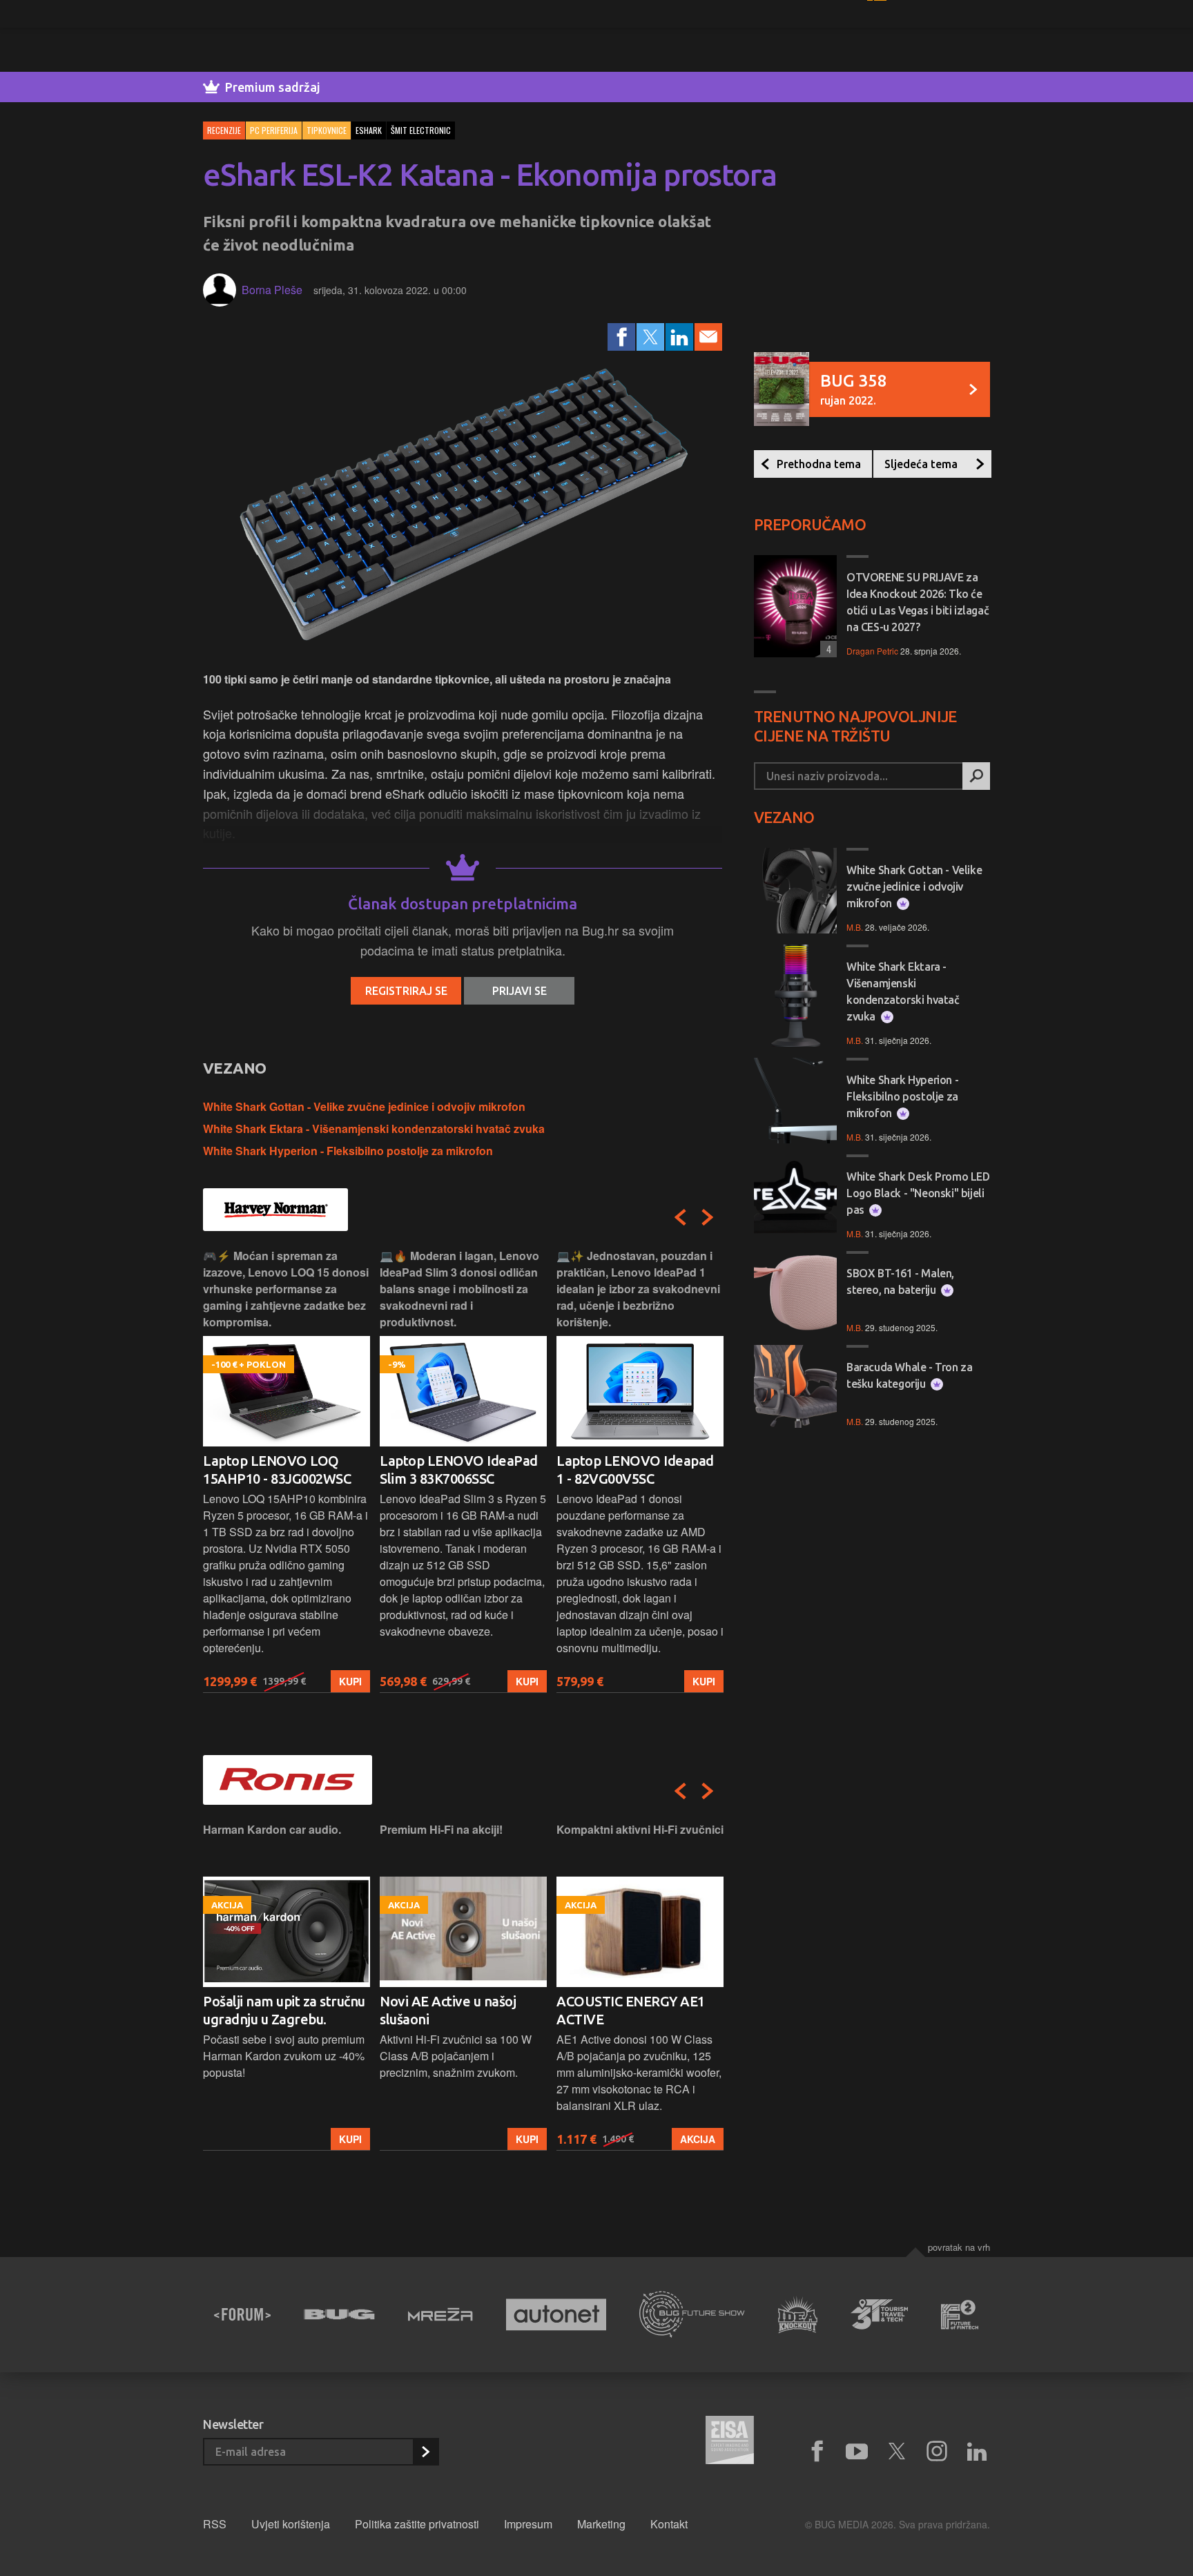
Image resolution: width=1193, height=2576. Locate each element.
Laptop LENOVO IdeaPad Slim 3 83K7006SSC (282, 1470)
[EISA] (730, 2442)
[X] (897, 2452)
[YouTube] (857, 2452)
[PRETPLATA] (425, 2452)
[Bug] (339, 2314)
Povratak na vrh (959, 2247)
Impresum (528, 2524)
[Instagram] (937, 2452)
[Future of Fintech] (960, 2315)
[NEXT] (708, 1217)
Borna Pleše (272, 290)
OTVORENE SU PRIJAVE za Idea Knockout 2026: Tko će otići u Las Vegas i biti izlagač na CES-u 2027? (918, 602)
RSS (215, 2524)
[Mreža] (440, 2314)
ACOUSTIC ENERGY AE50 (634, 2001)
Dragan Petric (872, 651)
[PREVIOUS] (680, 1217)
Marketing (601, 2524)
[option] (287, 1470)
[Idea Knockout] (798, 2315)
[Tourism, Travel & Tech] (880, 2314)
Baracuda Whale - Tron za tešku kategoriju (909, 1375)
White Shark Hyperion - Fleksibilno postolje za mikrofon (348, 1151)
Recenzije (224, 130)
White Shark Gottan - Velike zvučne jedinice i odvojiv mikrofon (364, 1106)
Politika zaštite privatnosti (417, 2524)
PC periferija (274, 130)
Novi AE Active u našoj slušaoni (271, 2010)
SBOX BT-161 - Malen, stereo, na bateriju (900, 1281)
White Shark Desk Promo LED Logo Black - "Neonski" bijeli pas (918, 1193)
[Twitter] (650, 337)
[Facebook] (621, 337)
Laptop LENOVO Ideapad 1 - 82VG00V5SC (458, 1470)
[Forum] (242, 2314)
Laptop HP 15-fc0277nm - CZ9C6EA (635, 1470)
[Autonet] (556, 2315)
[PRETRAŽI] (976, 776)
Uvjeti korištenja (291, 2524)
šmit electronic (421, 130)
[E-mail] (708, 337)
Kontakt (669, 2524)
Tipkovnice (327, 130)
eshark (369, 130)
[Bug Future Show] (692, 2315)
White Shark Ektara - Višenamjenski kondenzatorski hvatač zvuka (374, 1129)
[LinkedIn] (679, 337)
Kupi (350, 1681)
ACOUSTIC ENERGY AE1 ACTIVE (454, 2010)
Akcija (521, 2139)
